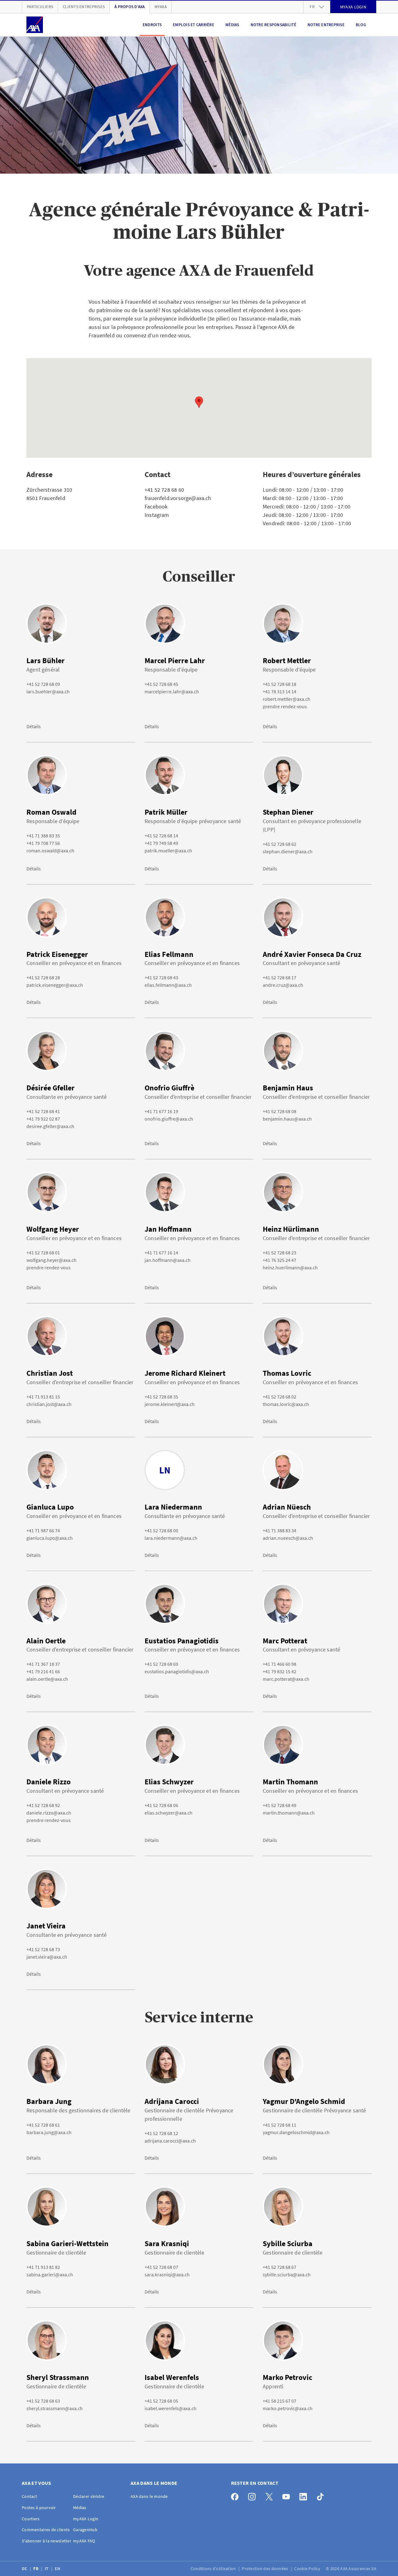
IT (47, 2569)
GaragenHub (85, 2530)
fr (312, 7)
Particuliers (40, 7)
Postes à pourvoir (39, 2508)
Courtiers (31, 2519)
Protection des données (265, 2569)
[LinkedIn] (305, 2495)
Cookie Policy (308, 2569)
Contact (29, 2496)
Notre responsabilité (273, 25)
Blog (361, 25)
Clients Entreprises (84, 7)
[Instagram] (254, 2495)
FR (36, 2569)
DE (25, 2569)
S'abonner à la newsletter (46, 2541)
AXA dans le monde (149, 2496)
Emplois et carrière (194, 25)
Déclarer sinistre (89, 2496)
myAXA (161, 7)
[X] (271, 2495)
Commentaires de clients (46, 2530)
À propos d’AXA (130, 7)
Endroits (152, 25)
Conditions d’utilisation (214, 2569)
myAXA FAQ (84, 2541)
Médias (232, 25)
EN (58, 2569)
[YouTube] (288, 2495)
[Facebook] (236, 2495)
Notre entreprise (326, 25)
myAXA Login (86, 2519)
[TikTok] (322, 2495)
